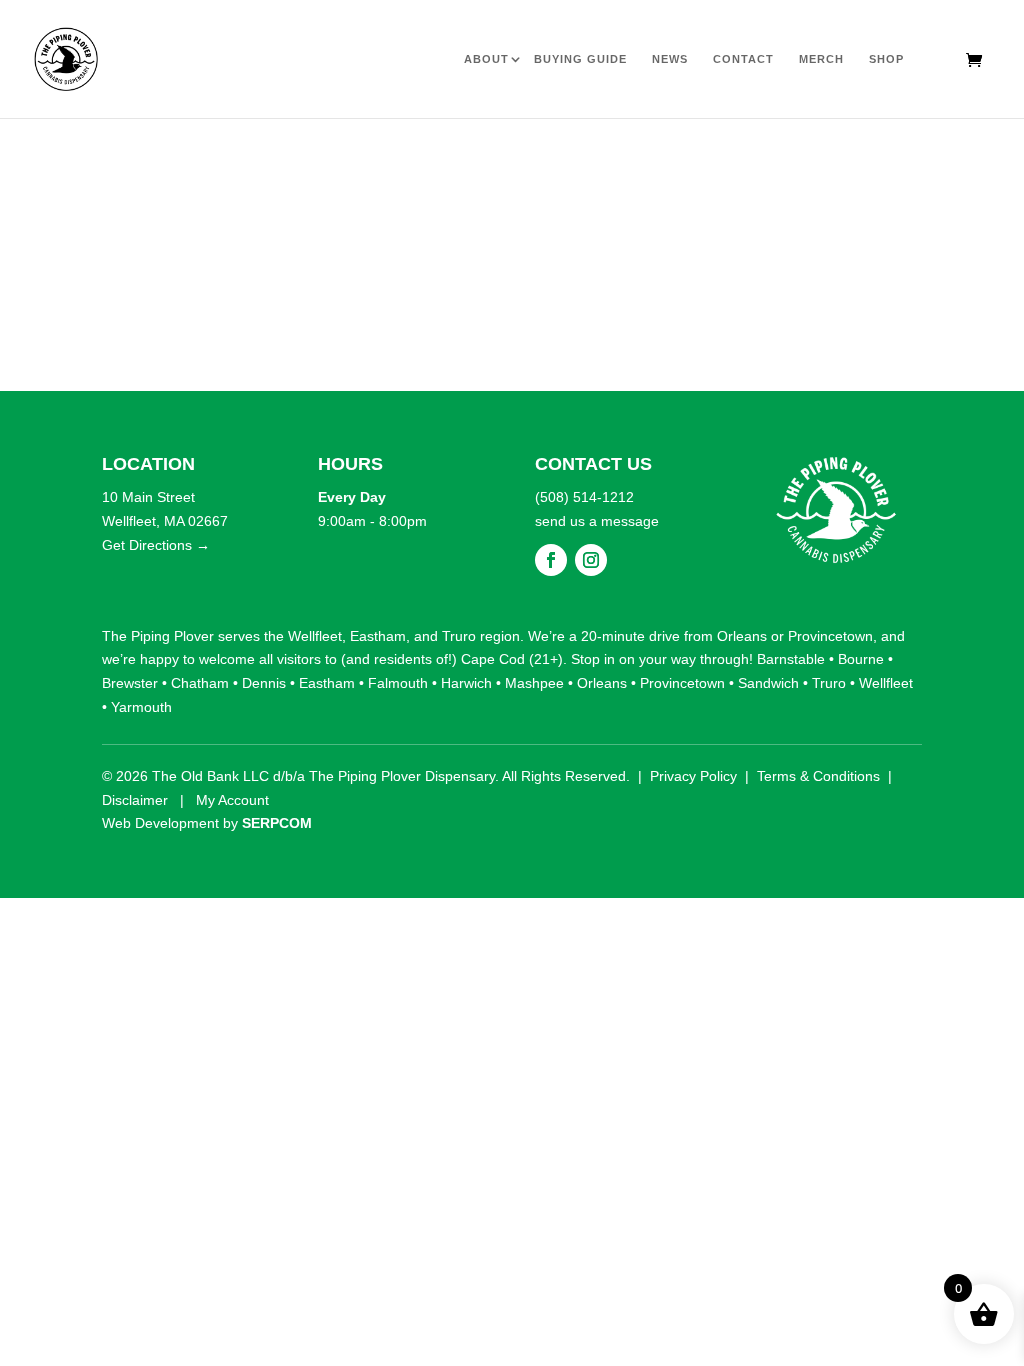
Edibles (307, 149)
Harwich (466, 683)
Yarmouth (141, 707)
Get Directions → (156, 545)
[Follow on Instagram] (591, 560)
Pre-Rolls (225, 149)
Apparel (880, 149)
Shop (886, 59)
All (61, 149)
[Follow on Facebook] (551, 560)
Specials (962, 149)
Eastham (378, 636)
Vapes (388, 149)
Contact (743, 59)
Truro (459, 636)
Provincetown (830, 636)
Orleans (742, 636)
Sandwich (768, 683)
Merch (821, 59)
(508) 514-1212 (584, 497)
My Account (232, 800)
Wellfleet (315, 636)
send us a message (597, 521)
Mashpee (534, 683)
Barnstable (791, 659)
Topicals (635, 149)
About (486, 59)
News (670, 59)
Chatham (200, 683)
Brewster (130, 683)
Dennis (264, 683)
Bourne (861, 659)
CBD (716, 149)
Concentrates (471, 149)
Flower (143, 149)
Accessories (798, 149)
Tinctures (553, 149)
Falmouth (398, 683)
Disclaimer (135, 800)
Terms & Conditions (818, 776)
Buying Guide (580, 59)
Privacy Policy (693, 776)
